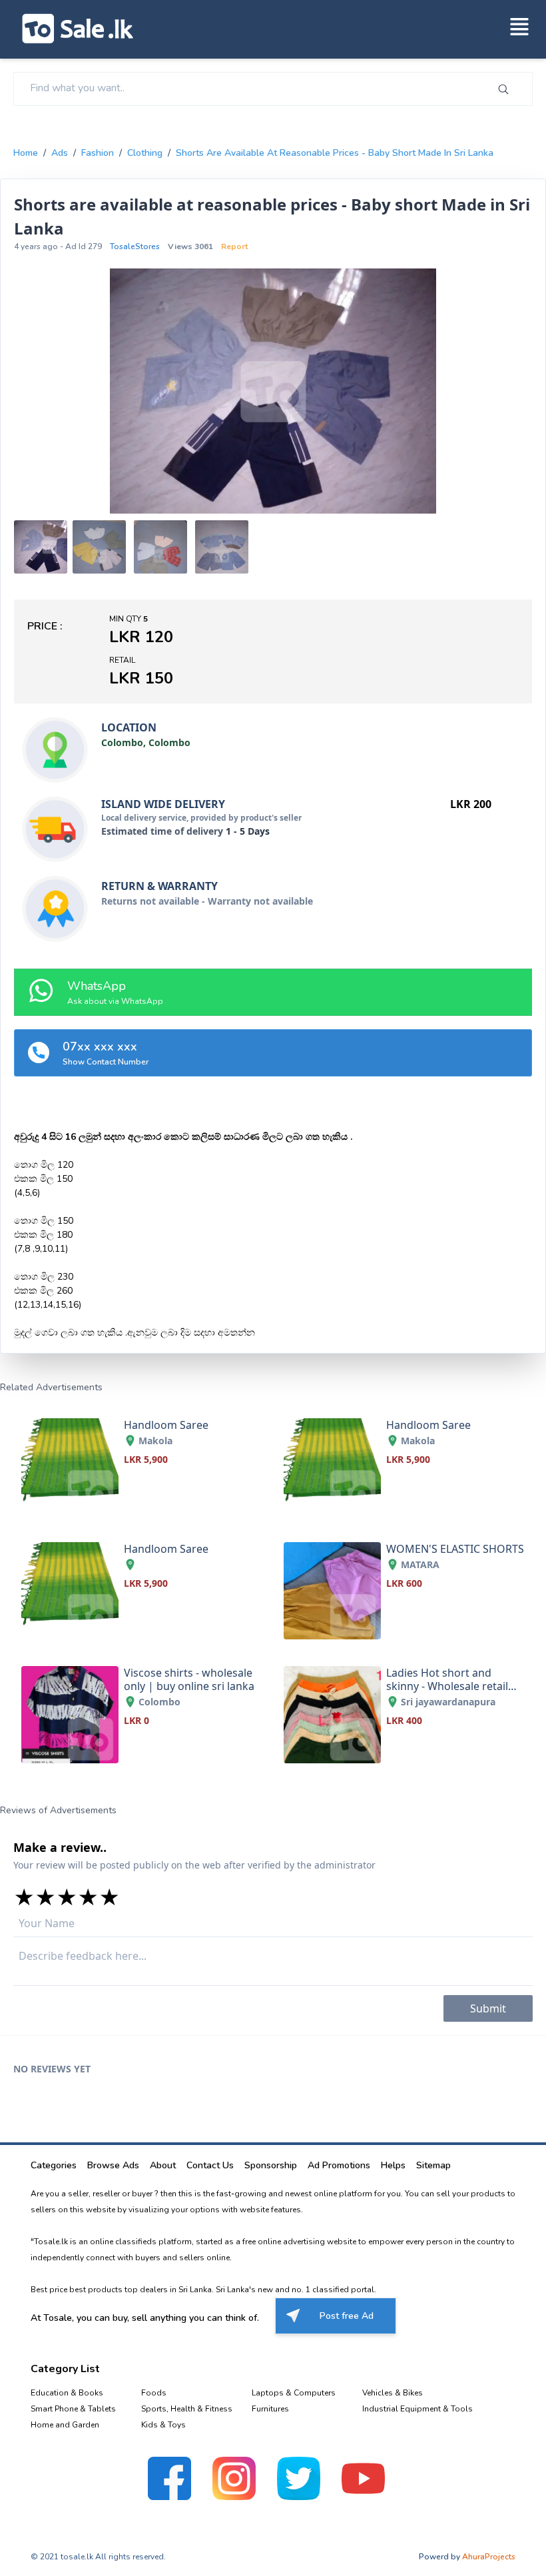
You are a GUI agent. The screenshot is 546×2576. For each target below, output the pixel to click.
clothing (145, 153)
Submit (488, 2008)
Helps (393, 2165)
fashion (98, 153)
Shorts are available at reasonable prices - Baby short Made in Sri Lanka (335, 153)
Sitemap (433, 2165)
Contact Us (210, 2165)
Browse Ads (113, 2165)
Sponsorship (271, 2165)
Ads (60, 153)
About (163, 2165)
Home (26, 153)
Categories (54, 2165)
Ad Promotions (339, 2165)
